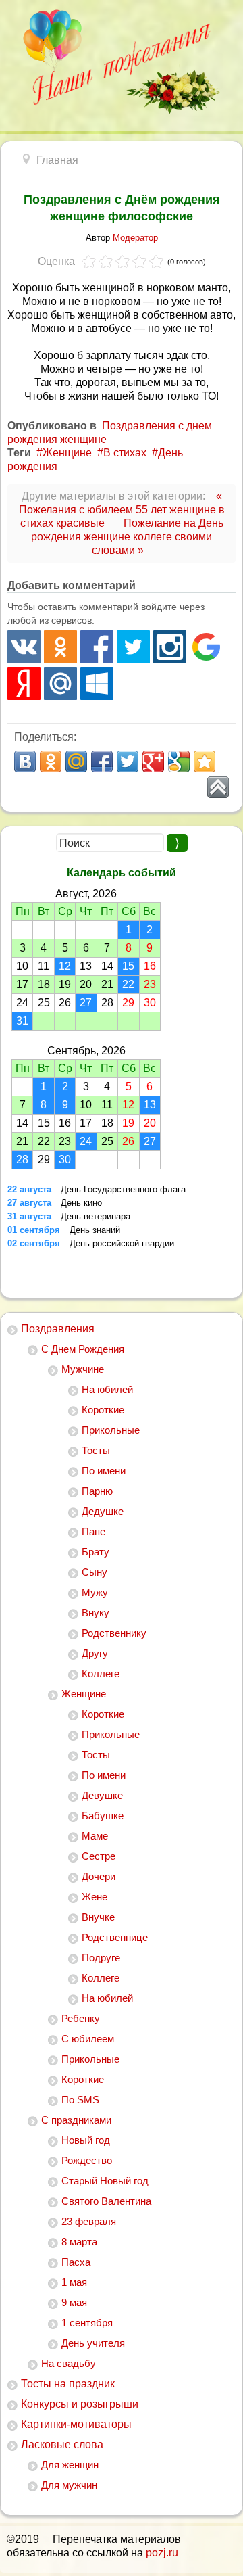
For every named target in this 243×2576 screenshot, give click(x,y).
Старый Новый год (105, 2181)
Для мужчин (69, 2485)
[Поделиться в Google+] (153, 762)
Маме (95, 1836)
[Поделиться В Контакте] (25, 762)
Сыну (94, 1572)
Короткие (103, 1410)
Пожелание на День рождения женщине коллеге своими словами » (127, 537)
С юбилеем (88, 2039)
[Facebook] (97, 647)
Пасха (76, 2262)
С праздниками (76, 2120)
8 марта (79, 2242)
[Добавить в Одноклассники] (51, 762)
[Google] (206, 647)
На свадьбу (69, 2363)
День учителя (93, 2343)
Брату (96, 1552)
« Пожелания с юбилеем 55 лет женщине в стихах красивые (122, 510)
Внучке (98, 1917)
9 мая (74, 2302)
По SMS (80, 2100)
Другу (95, 1653)
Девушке (102, 1795)
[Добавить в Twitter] (128, 762)
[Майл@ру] (60, 683)
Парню (97, 1491)
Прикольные (111, 1430)
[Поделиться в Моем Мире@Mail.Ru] (76, 762)
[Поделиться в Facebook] (102, 762)
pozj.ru (162, 2553)
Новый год (86, 2140)
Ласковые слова (62, 2444)
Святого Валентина (106, 2201)
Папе (93, 1531)
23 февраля (89, 2221)
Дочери (99, 1876)
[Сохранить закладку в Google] (179, 762)
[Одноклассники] (60, 647)
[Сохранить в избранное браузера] (205, 762)
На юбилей (107, 1389)
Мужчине (83, 1369)
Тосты (96, 1450)
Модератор (135, 238)
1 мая (74, 2282)
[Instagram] (170, 647)
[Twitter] (133, 647)
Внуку (96, 1613)
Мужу (95, 1592)
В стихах (125, 453)
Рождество (87, 2160)
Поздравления (58, 1329)
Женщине (84, 1694)
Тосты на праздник (68, 2384)
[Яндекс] (24, 683)
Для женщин (70, 2465)
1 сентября (87, 2323)
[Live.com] (97, 683)
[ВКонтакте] (24, 647)
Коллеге (101, 1673)
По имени (104, 1471)
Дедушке (103, 1511)
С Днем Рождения (83, 1349)
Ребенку (81, 2018)
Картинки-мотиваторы (76, 2424)
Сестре (99, 1856)
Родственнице (115, 1937)
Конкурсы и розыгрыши (80, 2404)
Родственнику (114, 1633)
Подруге (101, 1958)
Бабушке (103, 1816)
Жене (94, 1897)
